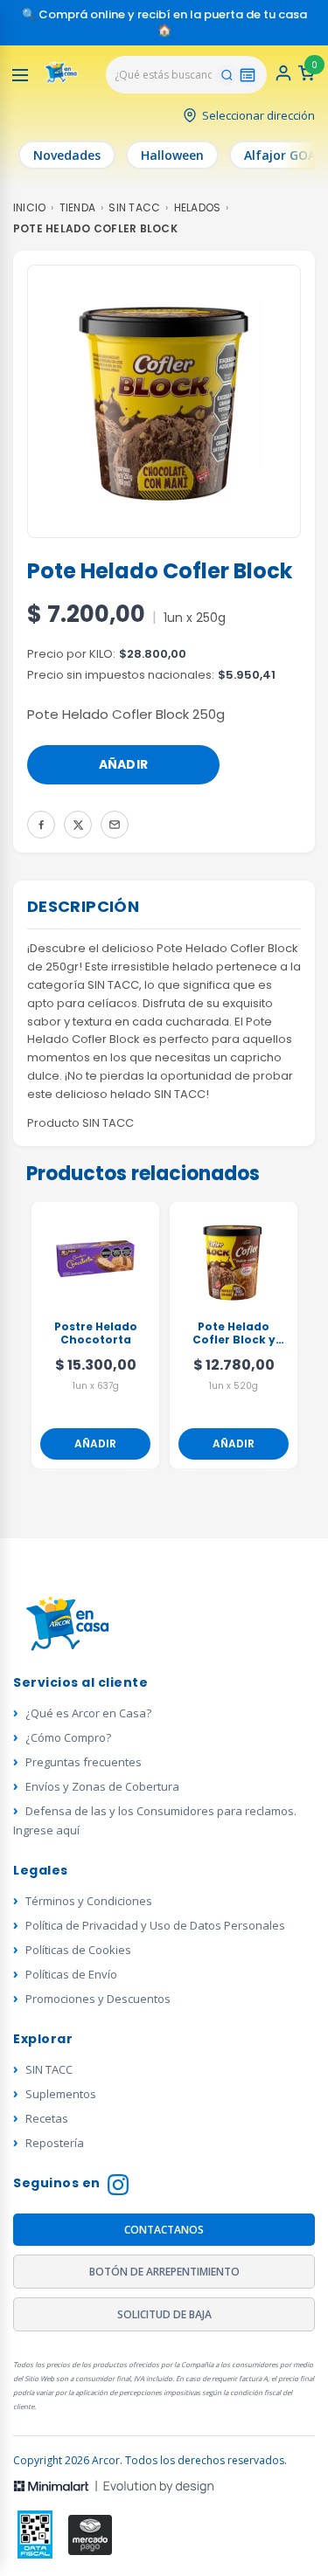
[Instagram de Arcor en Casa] (118, 2187)
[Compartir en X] (78, 825)
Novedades (67, 155)
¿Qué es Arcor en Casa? (88, 1713)
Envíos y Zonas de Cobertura (102, 1786)
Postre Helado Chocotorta (96, 1333)
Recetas (47, 2118)
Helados (198, 207)
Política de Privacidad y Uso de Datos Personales (155, 1925)
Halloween (172, 155)
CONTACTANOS (164, 2230)
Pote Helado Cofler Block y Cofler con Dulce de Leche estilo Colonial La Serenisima (234, 1334)
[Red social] (35, 2535)
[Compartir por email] (115, 825)
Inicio (29, 207)
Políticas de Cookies (78, 1950)
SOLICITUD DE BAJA (164, 2314)
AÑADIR (124, 764)
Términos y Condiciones (89, 1901)
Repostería (55, 2143)
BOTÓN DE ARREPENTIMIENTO (164, 2272)
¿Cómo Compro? (68, 1737)
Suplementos (61, 2094)
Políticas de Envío (71, 1974)
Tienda (77, 207)
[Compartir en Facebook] (41, 825)
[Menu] (20, 75)
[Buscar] (227, 75)
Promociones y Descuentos (98, 1999)
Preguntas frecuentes (84, 1762)
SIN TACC (134, 207)
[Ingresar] (283, 78)
